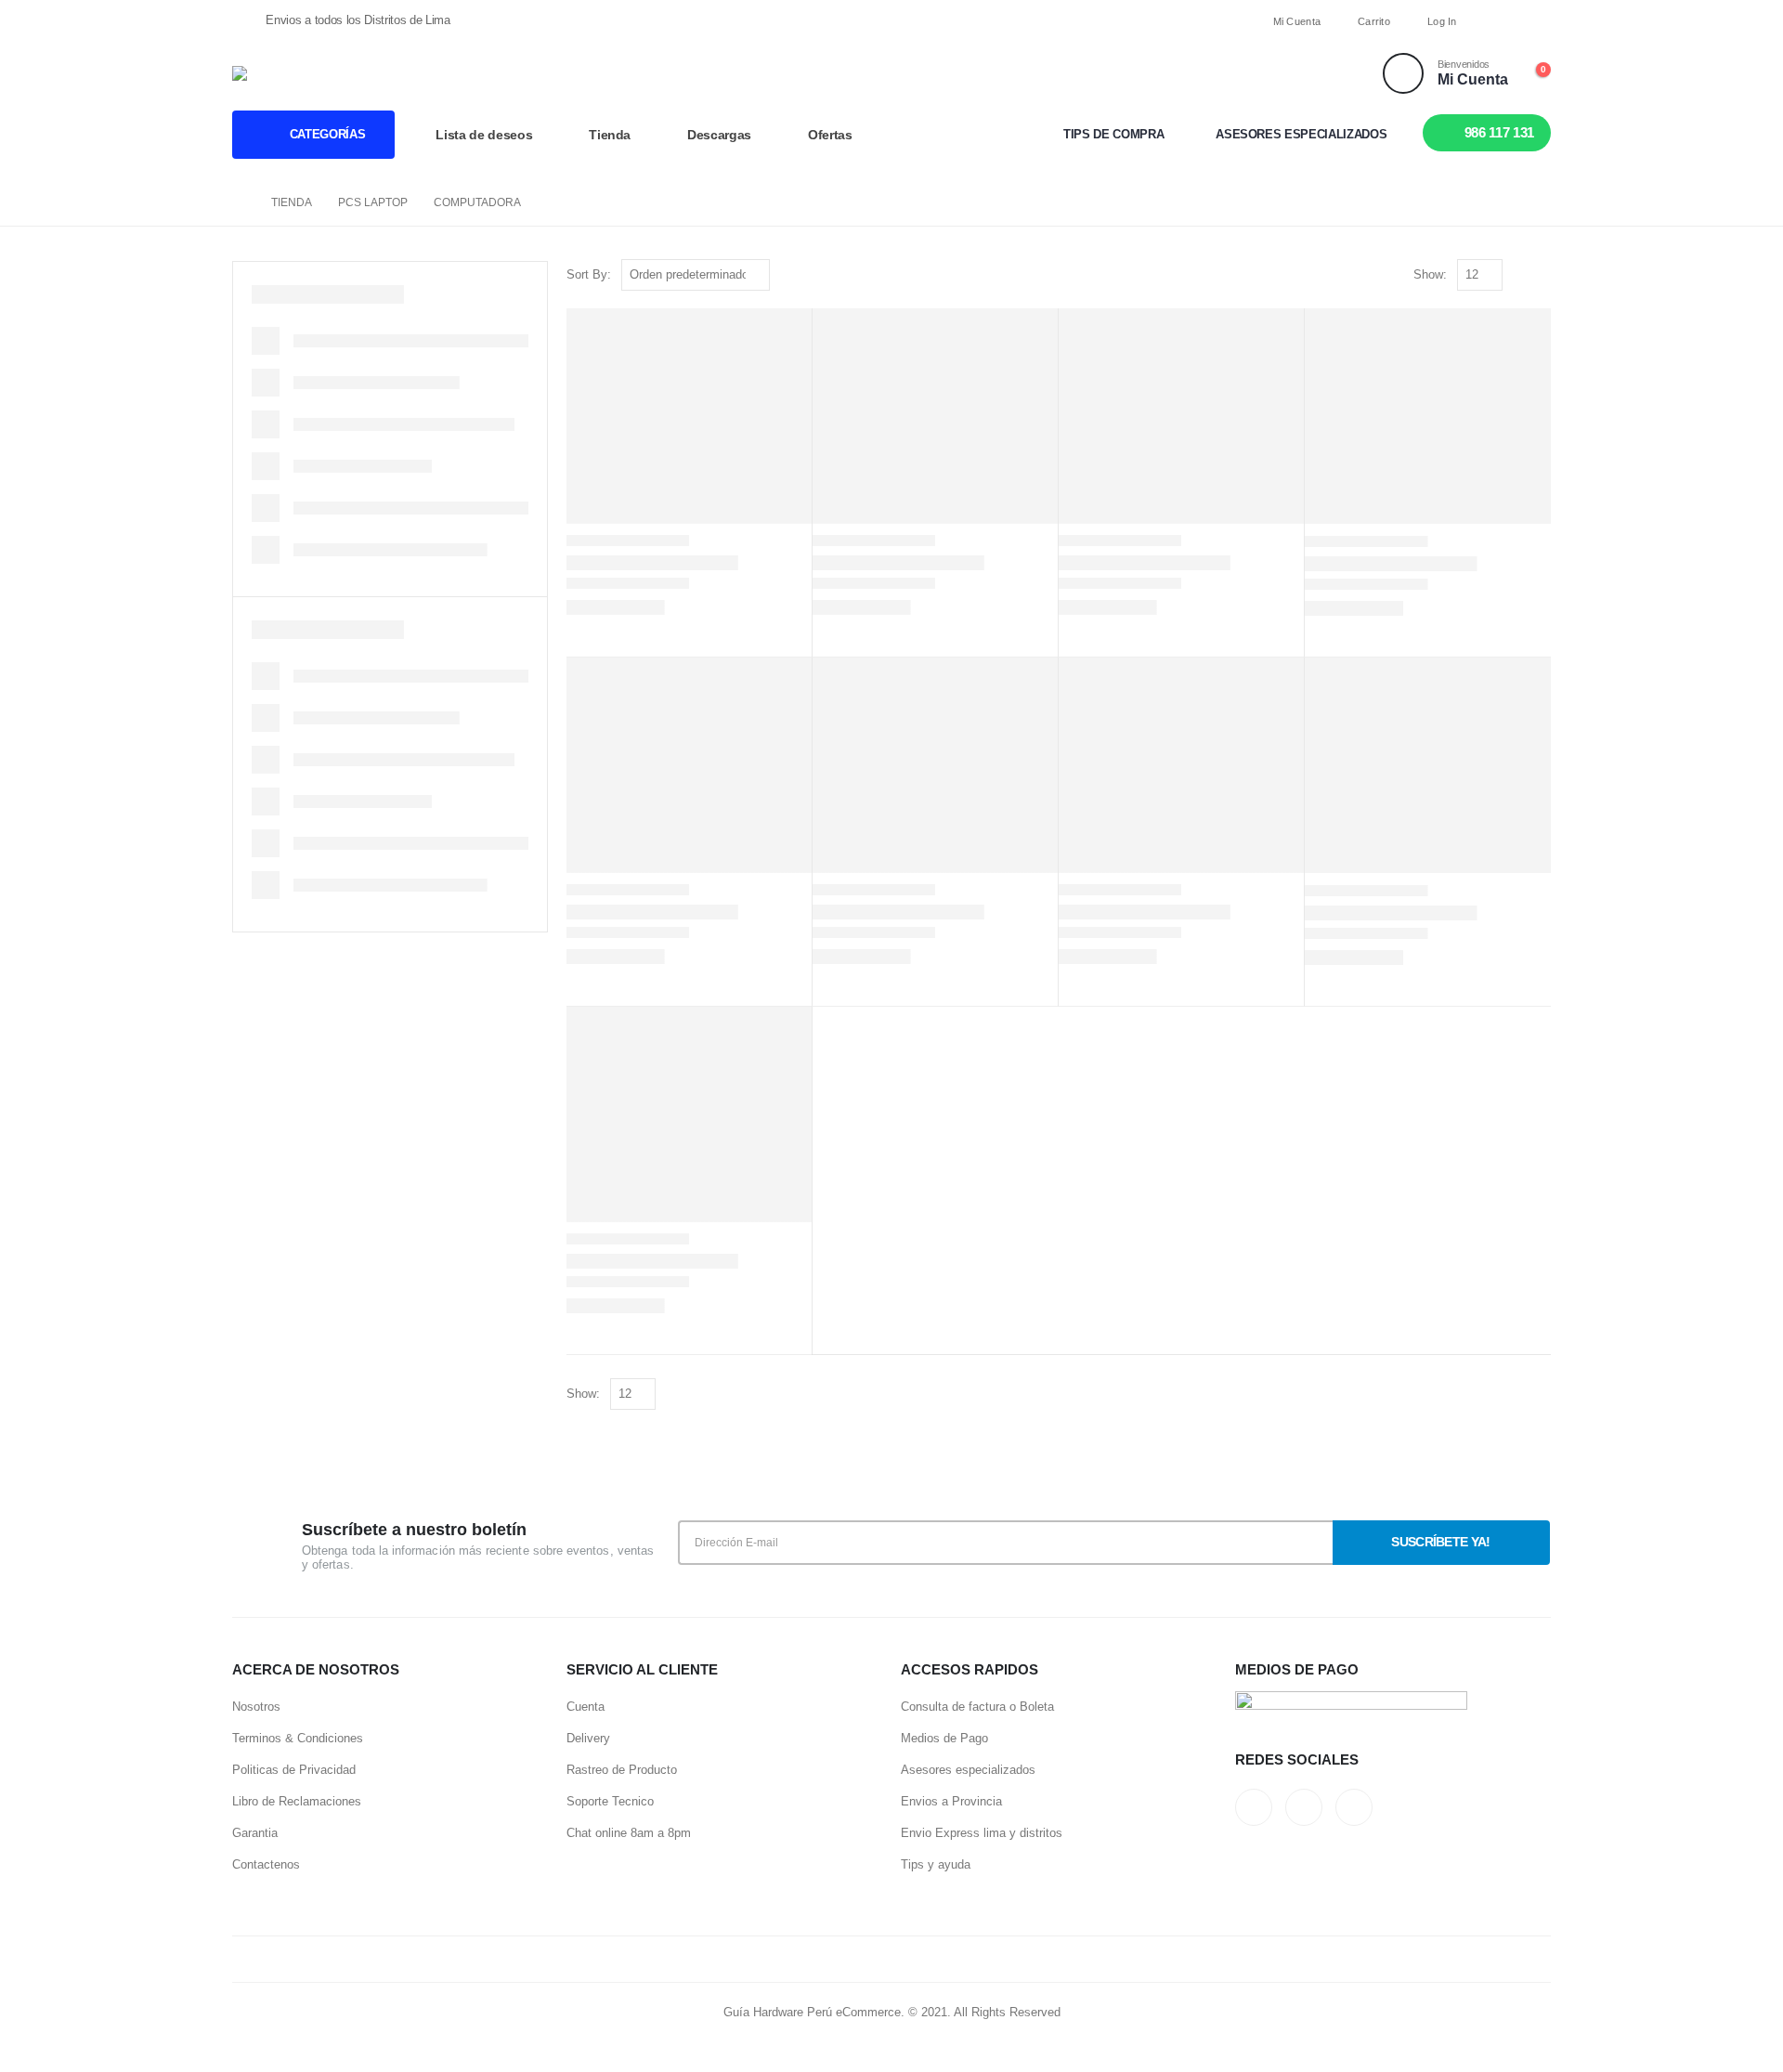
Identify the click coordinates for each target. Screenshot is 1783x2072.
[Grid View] (1521, 275)
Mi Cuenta (1297, 21)
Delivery (588, 1738)
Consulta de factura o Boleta (977, 1707)
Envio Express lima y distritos (982, 1833)
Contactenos (266, 1864)
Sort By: (589, 274)
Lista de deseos (484, 135)
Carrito (1374, 21)
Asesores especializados (968, 1770)
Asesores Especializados (1301, 134)
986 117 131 (1499, 132)
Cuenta (586, 1707)
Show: (1430, 274)
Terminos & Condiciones (298, 1738)
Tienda (610, 135)
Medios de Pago (944, 1738)
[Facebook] (1503, 21)
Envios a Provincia (951, 1801)
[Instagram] (1536, 21)
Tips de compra (1113, 134)
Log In (1442, 21)
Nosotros (256, 1707)
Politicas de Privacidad (294, 1770)
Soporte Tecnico (610, 1801)
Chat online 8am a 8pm (629, 1833)
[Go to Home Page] (239, 202)
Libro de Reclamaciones (297, 1801)
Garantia (255, 1833)
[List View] (1542, 275)
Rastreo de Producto (622, 1770)
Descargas (719, 135)
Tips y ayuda (936, 1864)
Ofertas (830, 135)
